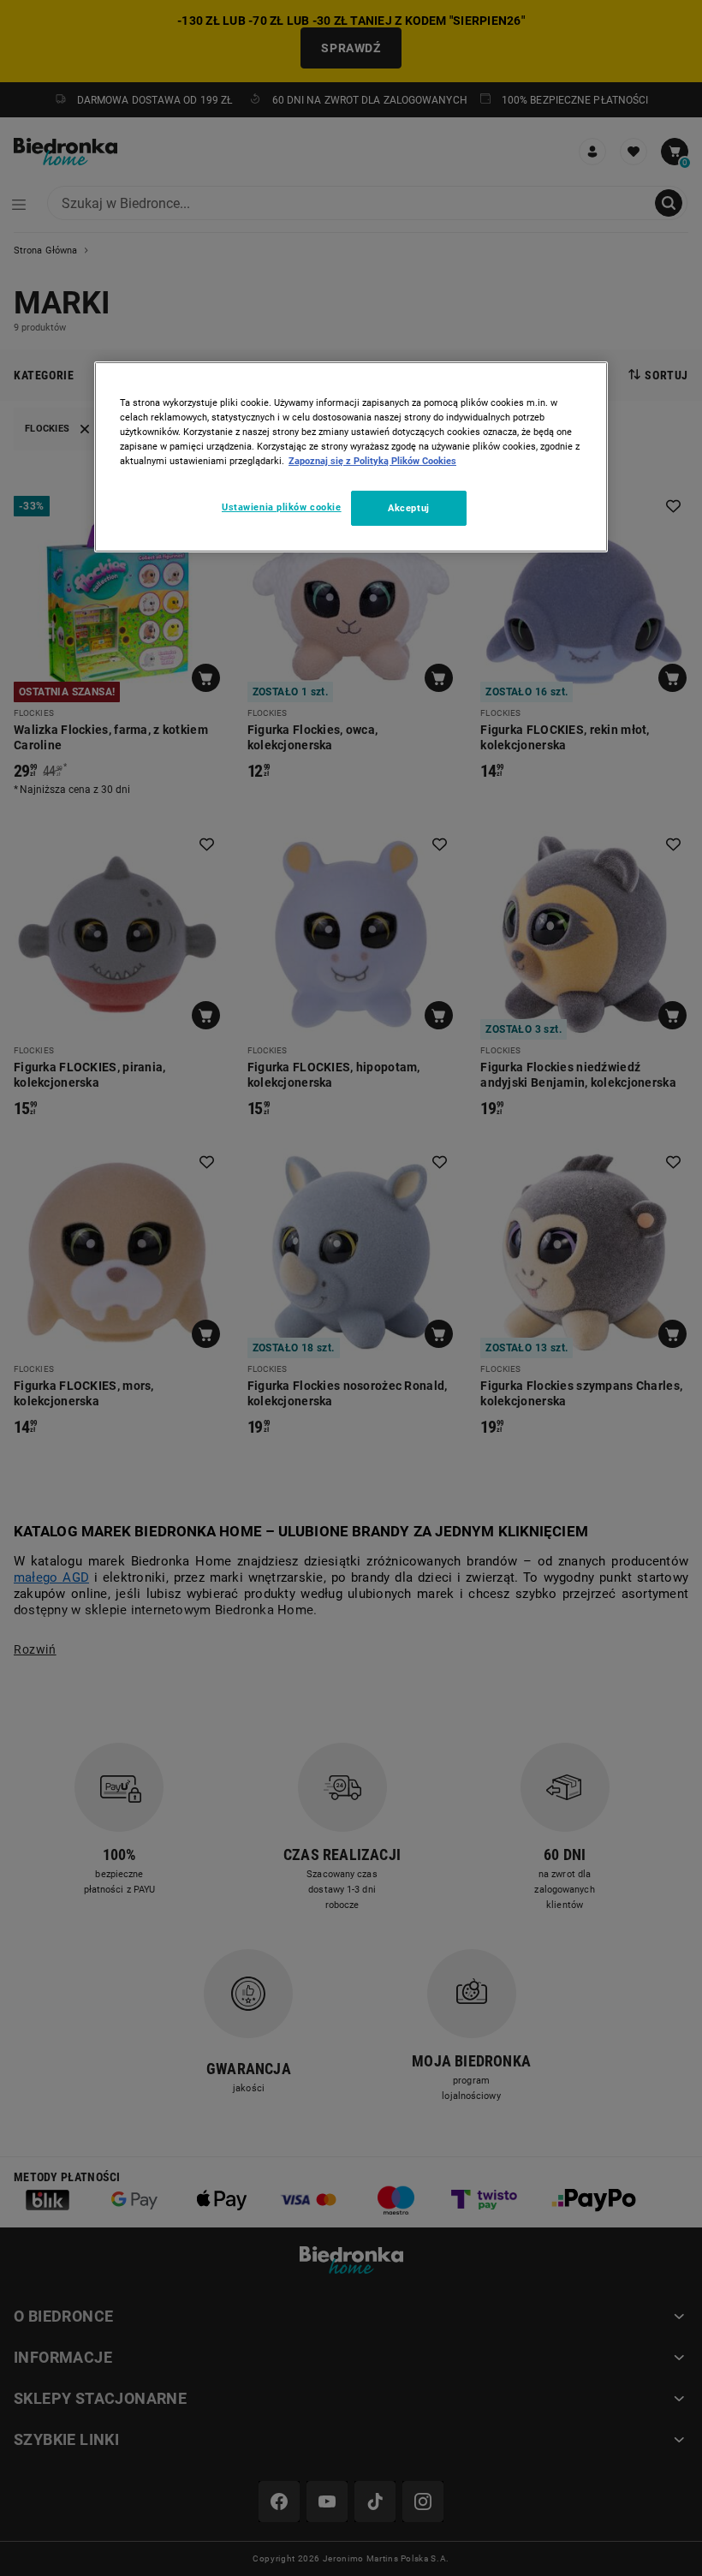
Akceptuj (409, 507)
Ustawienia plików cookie (282, 506)
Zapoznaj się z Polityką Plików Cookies (372, 461)
